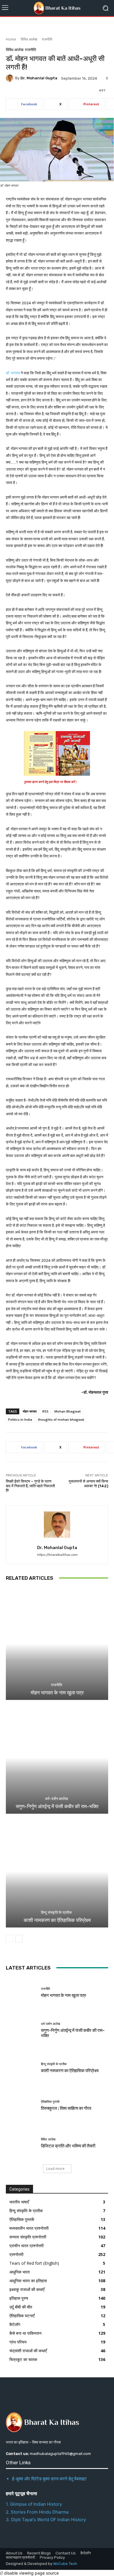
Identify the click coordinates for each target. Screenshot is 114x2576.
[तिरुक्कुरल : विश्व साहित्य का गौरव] (21, 2106)
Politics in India (20, 1419)
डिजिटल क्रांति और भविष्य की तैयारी (68, 2146)
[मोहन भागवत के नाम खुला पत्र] (57, 1644)
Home (11, 39)
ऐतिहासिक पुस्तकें (50, 2102)
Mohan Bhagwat (68, 1411)
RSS (45, 1411)
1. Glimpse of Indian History (34, 2504)
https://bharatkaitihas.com (57, 1555)
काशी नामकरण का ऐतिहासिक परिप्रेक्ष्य (57, 1920)
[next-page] (19, 1939)
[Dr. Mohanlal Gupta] (11, 78)
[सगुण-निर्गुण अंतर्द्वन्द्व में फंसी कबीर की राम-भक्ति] (57, 1758)
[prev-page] (9, 1939)
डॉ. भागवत (13, 373)
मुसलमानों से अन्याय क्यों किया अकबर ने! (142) (88, 1484)
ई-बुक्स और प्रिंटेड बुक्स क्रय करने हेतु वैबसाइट (49, 2479)
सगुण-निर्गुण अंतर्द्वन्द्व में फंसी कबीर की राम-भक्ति (57, 1806)
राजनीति (47, 39)
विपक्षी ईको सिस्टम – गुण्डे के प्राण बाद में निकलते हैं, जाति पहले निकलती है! (30, 1486)
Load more (55, 2169)
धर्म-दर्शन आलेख (56, 1799)
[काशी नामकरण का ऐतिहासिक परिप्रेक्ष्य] (57, 1871)
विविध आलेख (29, 39)
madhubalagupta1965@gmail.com (60, 2454)
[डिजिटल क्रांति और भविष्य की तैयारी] (21, 2143)
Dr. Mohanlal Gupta (39, 78)
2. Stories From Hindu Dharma (37, 2512)
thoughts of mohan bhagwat (61, 1419)
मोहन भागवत (30, 1411)
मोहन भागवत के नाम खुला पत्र (57, 1693)
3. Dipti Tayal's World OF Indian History (46, 2520)
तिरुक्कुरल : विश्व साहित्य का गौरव (66, 2108)
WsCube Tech (65, 2564)
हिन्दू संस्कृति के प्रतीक (56, 1912)
